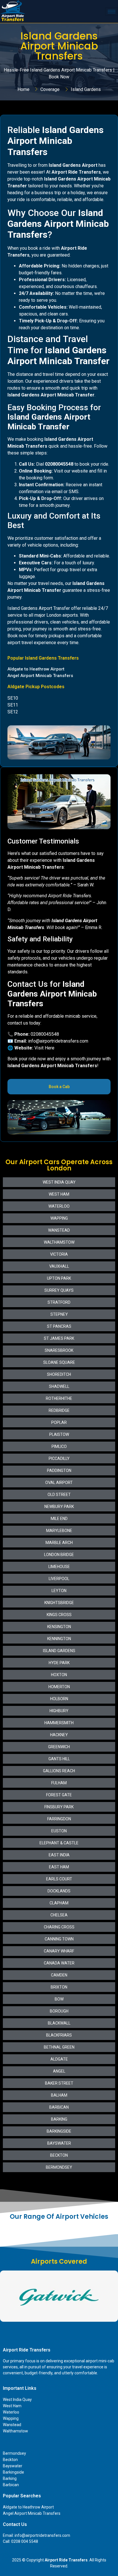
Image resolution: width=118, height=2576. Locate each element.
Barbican (11, 2485)
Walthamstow (15, 2431)
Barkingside (13, 2472)
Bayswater (13, 2466)
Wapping (11, 2418)
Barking (10, 2478)
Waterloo (11, 2412)
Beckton (10, 2460)
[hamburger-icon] (112, 12)
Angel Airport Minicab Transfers (32, 2513)
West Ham (12, 2406)
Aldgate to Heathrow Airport (28, 2507)
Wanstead (12, 2425)
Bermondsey (14, 2453)
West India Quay (17, 2400)
